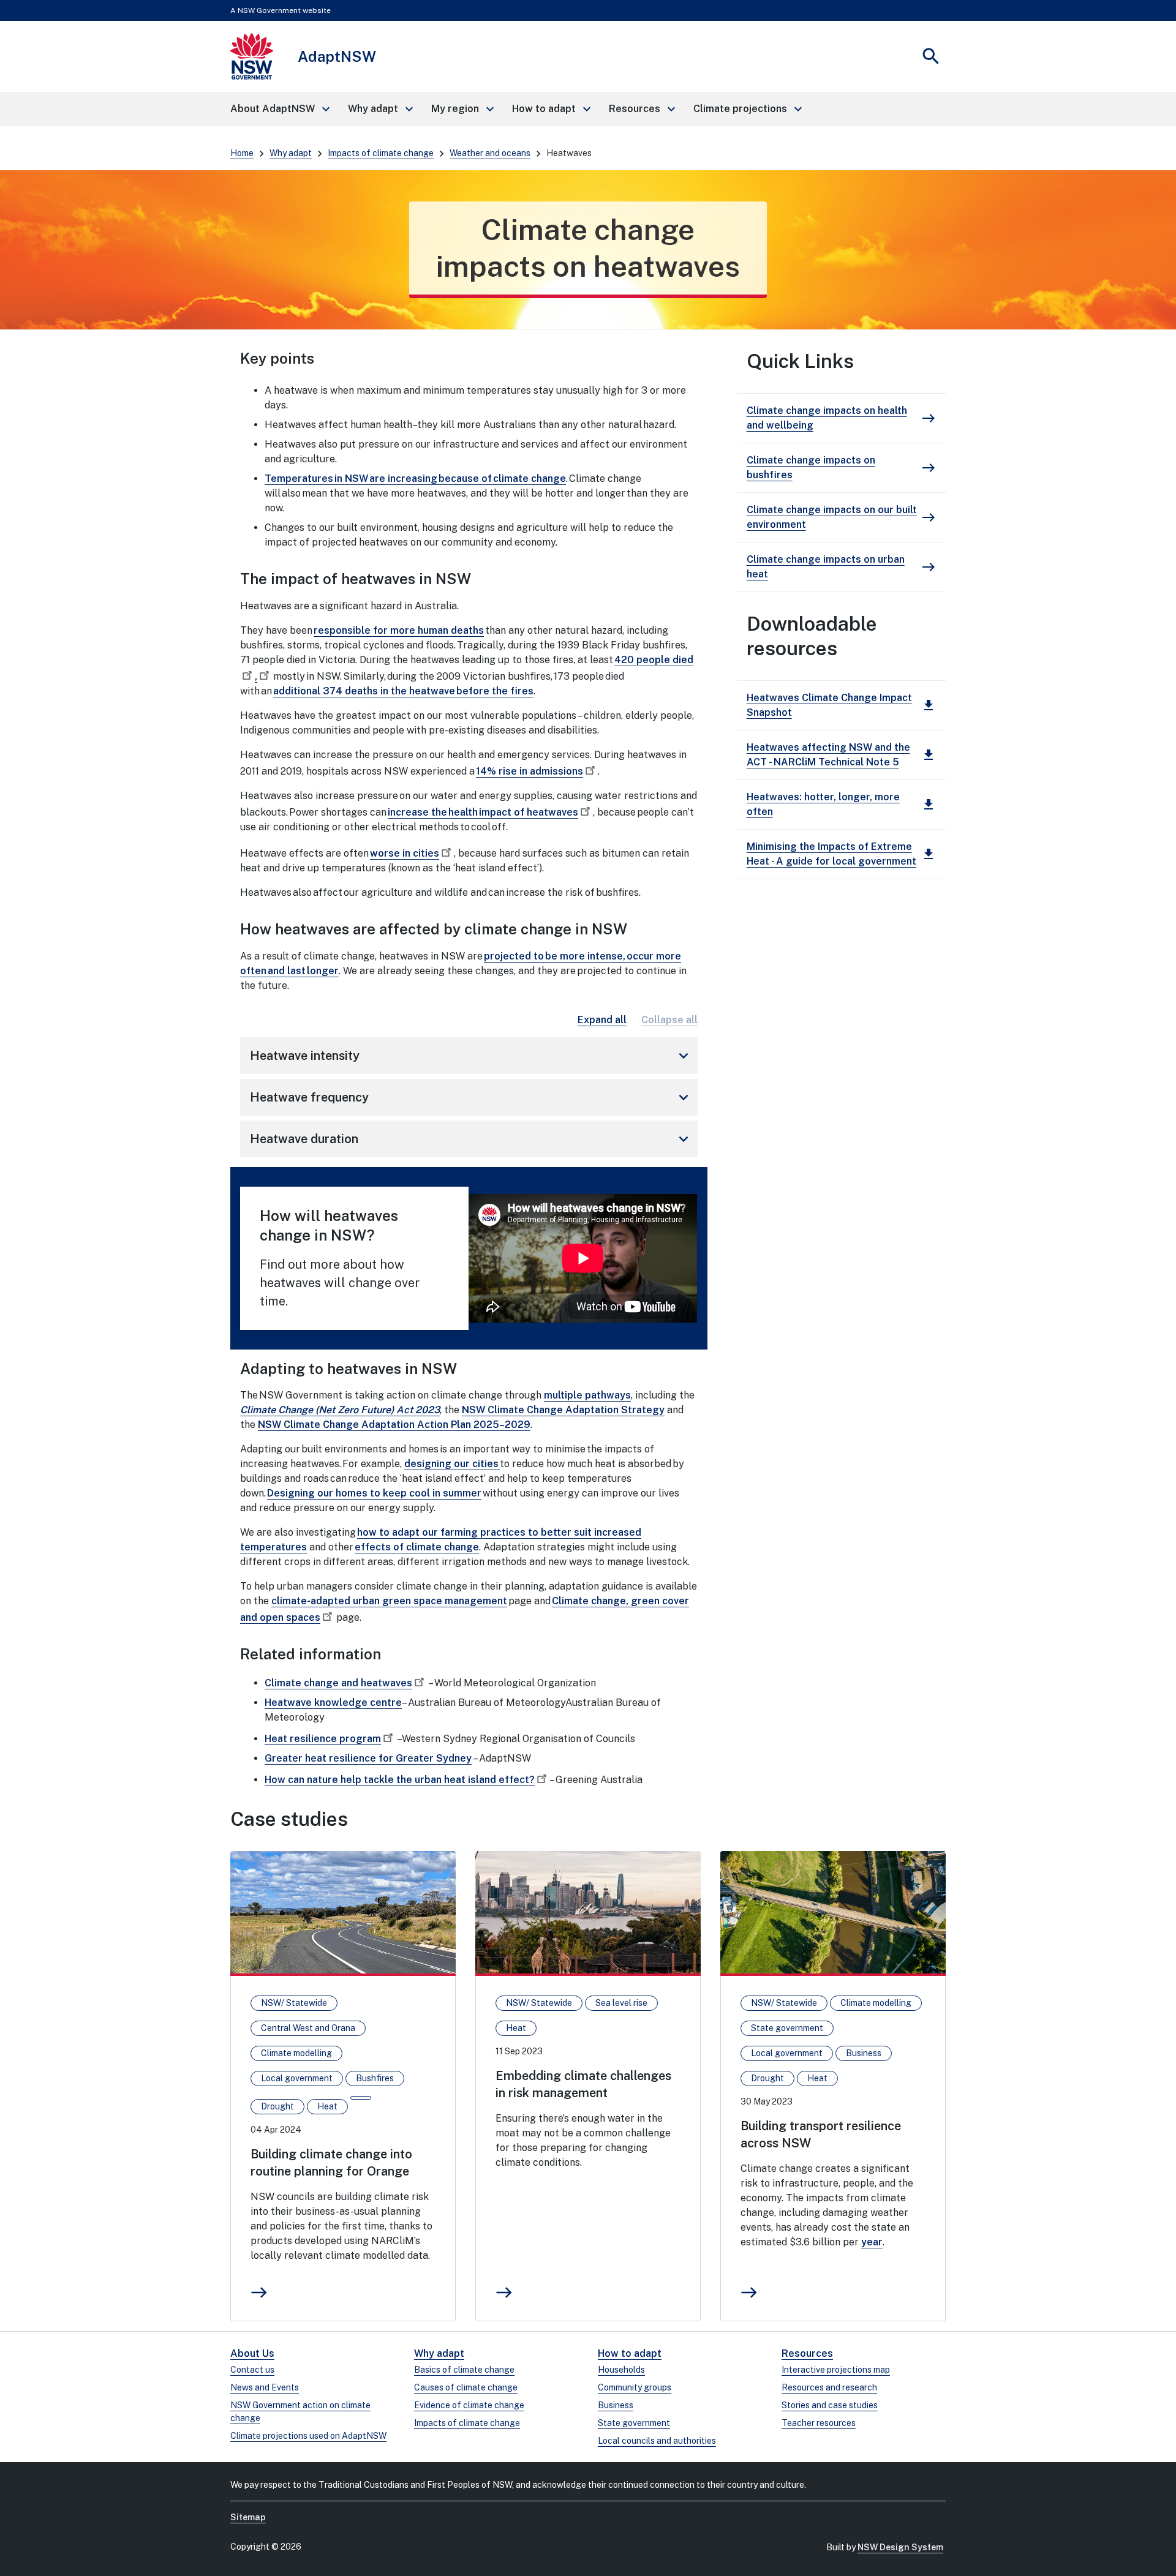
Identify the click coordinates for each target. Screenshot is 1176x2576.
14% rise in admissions (530, 771)
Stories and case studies (830, 2405)
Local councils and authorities (657, 2441)
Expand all (602, 1020)
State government (634, 2423)
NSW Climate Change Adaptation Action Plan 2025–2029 (394, 1425)
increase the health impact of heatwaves (483, 812)
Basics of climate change (464, 2370)
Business (616, 2405)
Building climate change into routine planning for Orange (331, 2163)
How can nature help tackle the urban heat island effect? (400, 1780)
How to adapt (630, 2353)
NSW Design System (900, 2547)
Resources (807, 2353)
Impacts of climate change (381, 153)
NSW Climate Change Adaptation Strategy (563, 1410)
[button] (279, 109)
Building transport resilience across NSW (821, 2135)
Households (621, 2370)
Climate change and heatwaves (338, 1683)
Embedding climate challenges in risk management (583, 2084)
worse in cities (405, 853)
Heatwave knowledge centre (333, 1703)
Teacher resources (819, 2423)
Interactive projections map (836, 2370)
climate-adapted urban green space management (389, 1601)
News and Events (265, 2387)
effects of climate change (417, 1547)
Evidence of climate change (469, 2405)
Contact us (252, 2370)
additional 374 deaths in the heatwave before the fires (403, 691)
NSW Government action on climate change (300, 2412)
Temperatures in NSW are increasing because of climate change (415, 479)
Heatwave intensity (471, 1056)
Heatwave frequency (471, 1097)
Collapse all (669, 1020)
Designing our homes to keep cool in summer (374, 1493)
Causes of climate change (466, 2387)
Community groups (635, 2387)
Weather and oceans (490, 153)
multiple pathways (587, 1395)
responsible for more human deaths (399, 630)
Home (242, 153)
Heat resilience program (323, 1739)
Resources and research (829, 2387)
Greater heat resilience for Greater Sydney (368, 1758)
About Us (252, 2353)
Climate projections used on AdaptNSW (308, 2436)
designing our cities (452, 1464)
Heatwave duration (471, 1139)
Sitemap (248, 2517)
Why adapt (291, 153)
